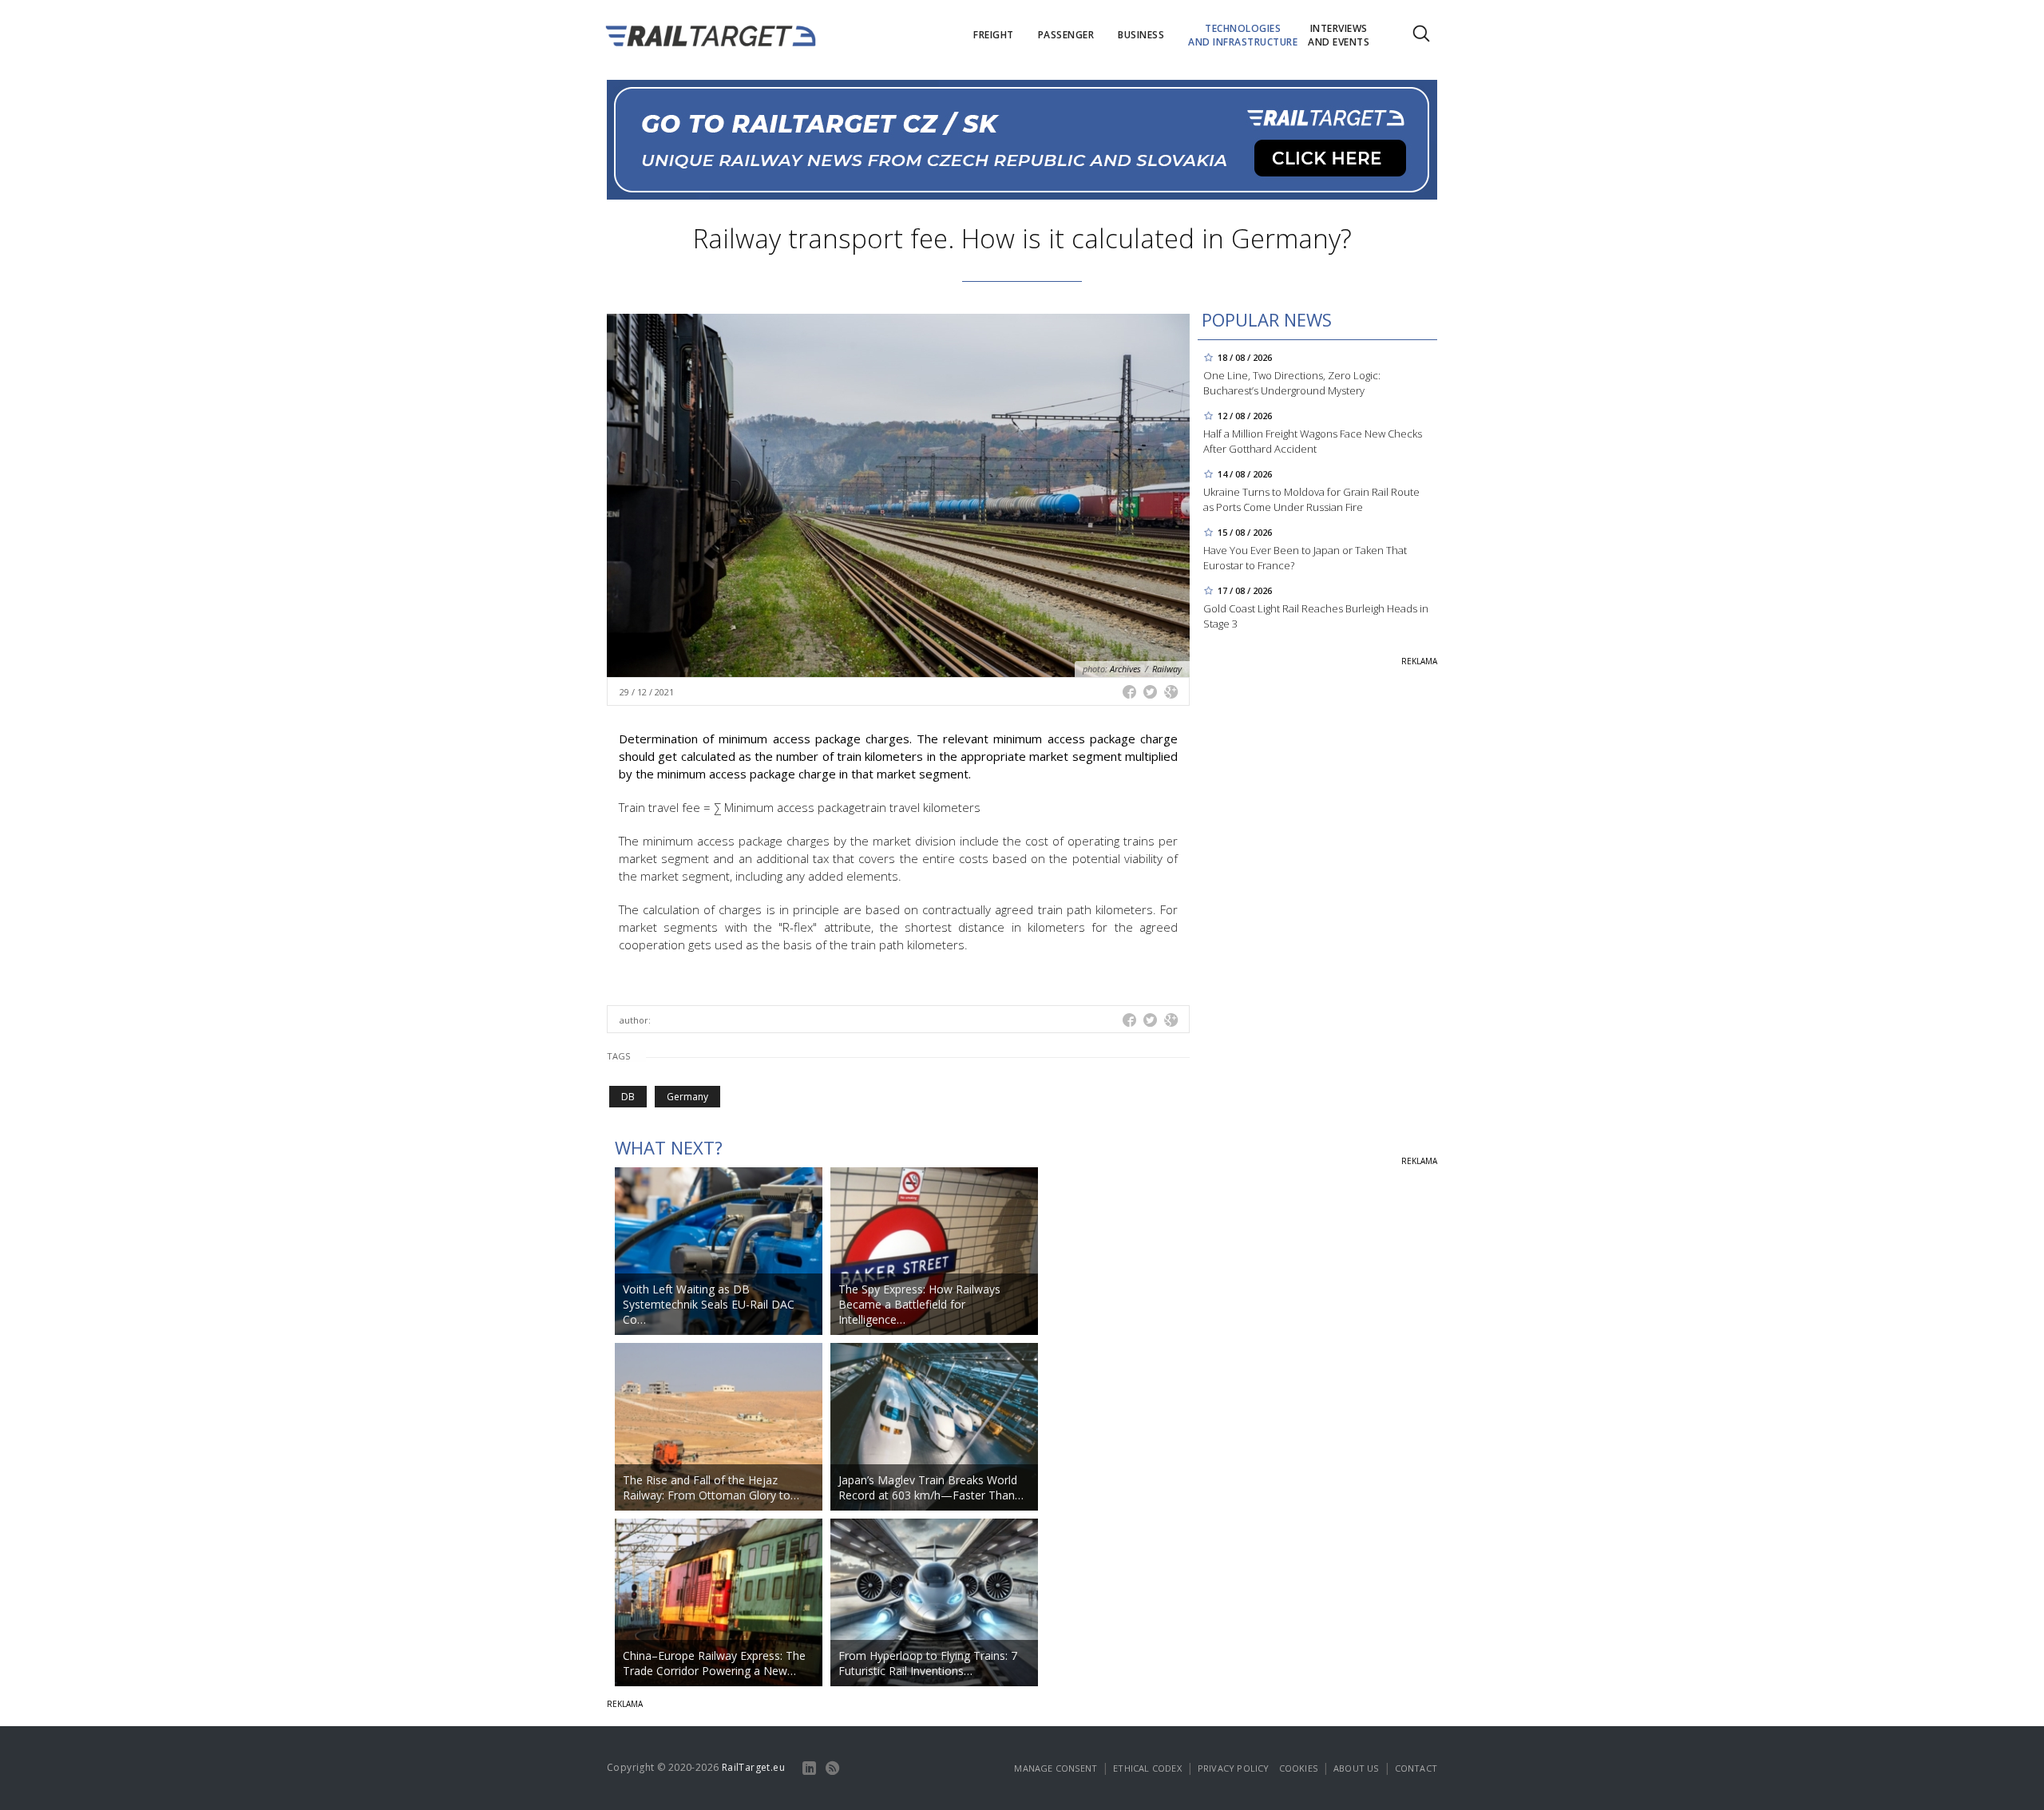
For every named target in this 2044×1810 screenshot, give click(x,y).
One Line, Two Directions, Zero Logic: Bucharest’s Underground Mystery (1292, 383)
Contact (1416, 1768)
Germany (687, 1097)
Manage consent (1056, 1768)
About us (1356, 1768)
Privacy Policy (1234, 1768)
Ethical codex (1147, 1768)
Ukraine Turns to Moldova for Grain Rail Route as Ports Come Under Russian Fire (1311, 499)
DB (628, 1097)
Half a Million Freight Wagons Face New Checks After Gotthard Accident (1313, 441)
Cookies (1298, 1768)
